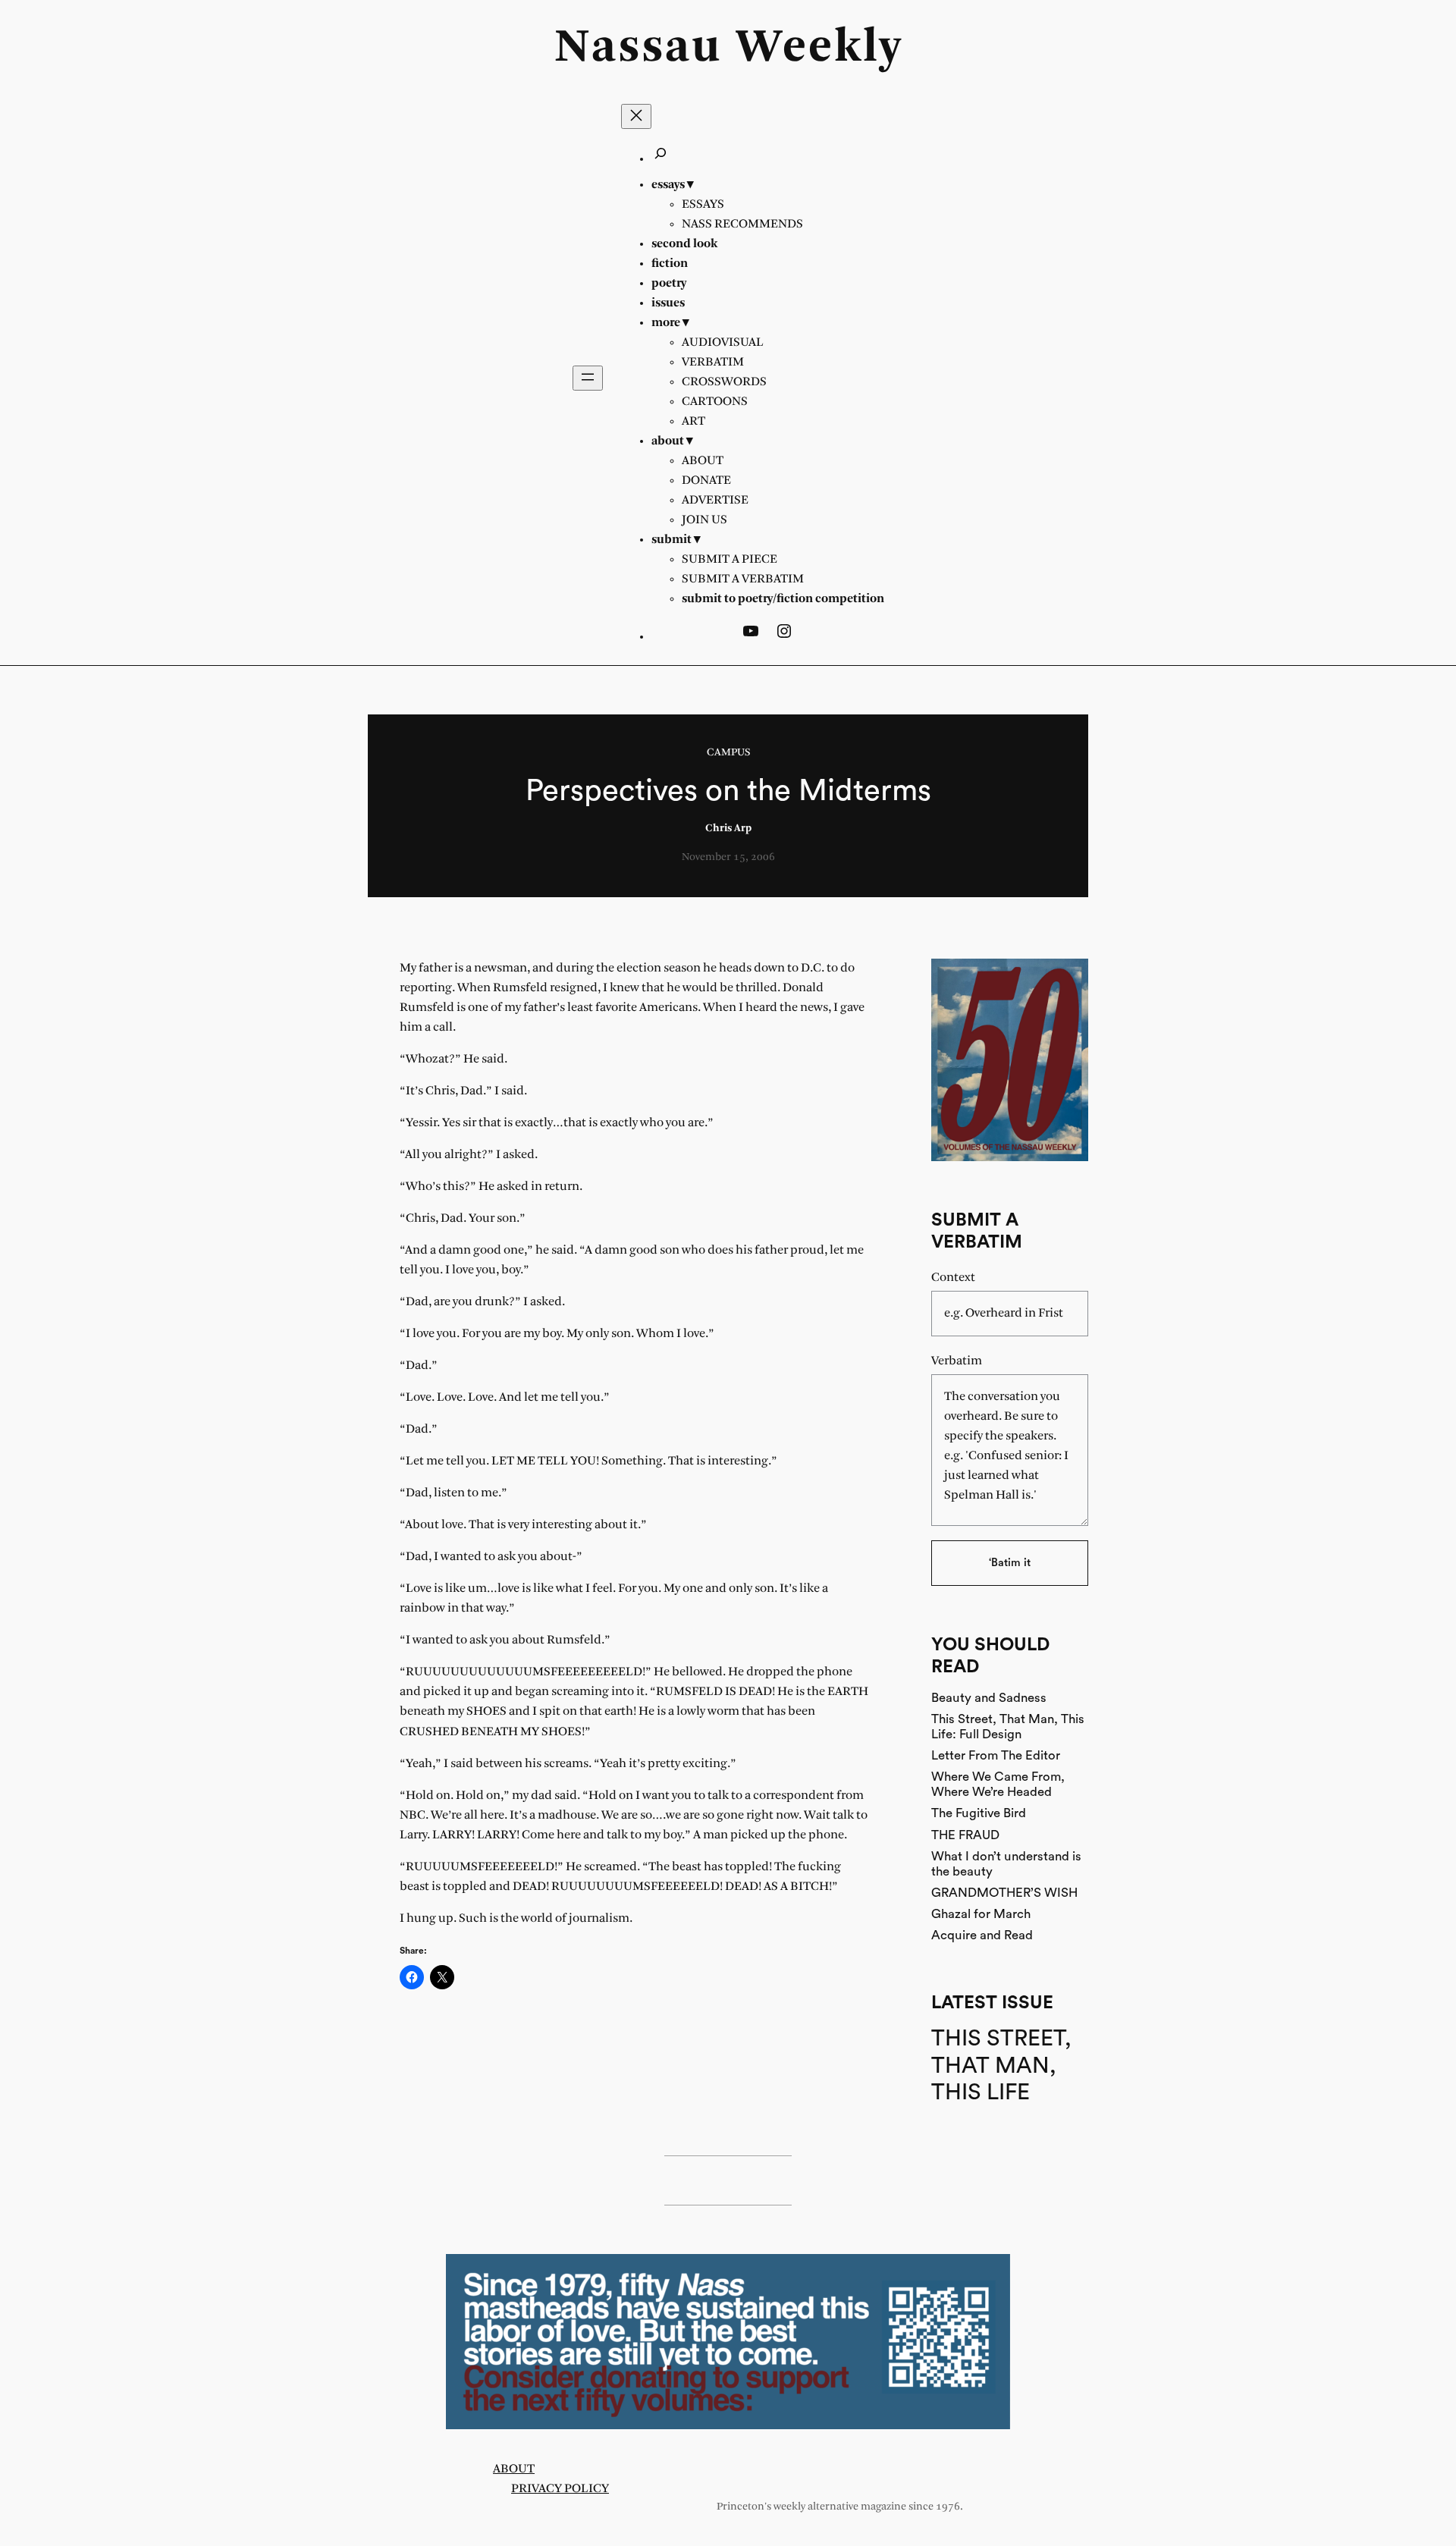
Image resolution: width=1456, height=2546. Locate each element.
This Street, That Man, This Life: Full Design (1008, 1727)
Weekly (819, 49)
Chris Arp (728, 829)
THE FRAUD (965, 1835)
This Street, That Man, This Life (1001, 2066)
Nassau (638, 49)
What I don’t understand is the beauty (1006, 1864)
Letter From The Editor (996, 1755)
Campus (728, 753)
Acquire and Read (982, 1935)
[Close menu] (636, 116)
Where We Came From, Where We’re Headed (998, 1784)
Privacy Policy (560, 2489)
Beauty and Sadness (989, 1698)
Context (953, 1278)
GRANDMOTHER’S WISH (1004, 1893)
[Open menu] (588, 378)
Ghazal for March (981, 1914)
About (514, 2469)
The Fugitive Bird (979, 1813)
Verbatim (957, 1361)
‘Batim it (1010, 1563)
